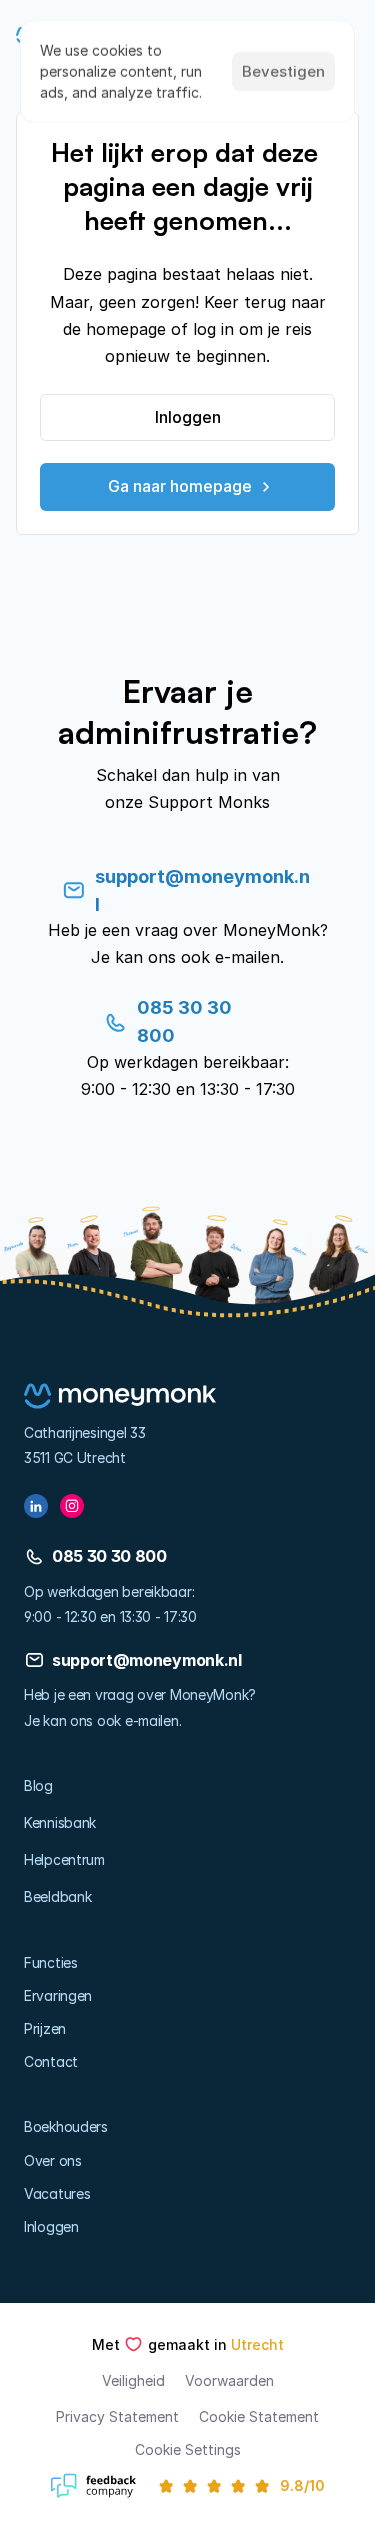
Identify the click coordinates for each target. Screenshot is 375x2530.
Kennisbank (60, 1822)
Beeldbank (57, 1896)
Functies (51, 1962)
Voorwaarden (229, 2380)
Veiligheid (133, 2380)
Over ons (53, 2160)
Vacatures (57, 2193)
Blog (38, 1785)
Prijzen (45, 2028)
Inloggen (51, 2226)
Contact (51, 2061)
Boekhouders (66, 2126)
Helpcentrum (64, 1859)
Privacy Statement (117, 2416)
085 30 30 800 (109, 1556)
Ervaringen (58, 1995)
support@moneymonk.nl (147, 1660)
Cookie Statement (259, 2416)
